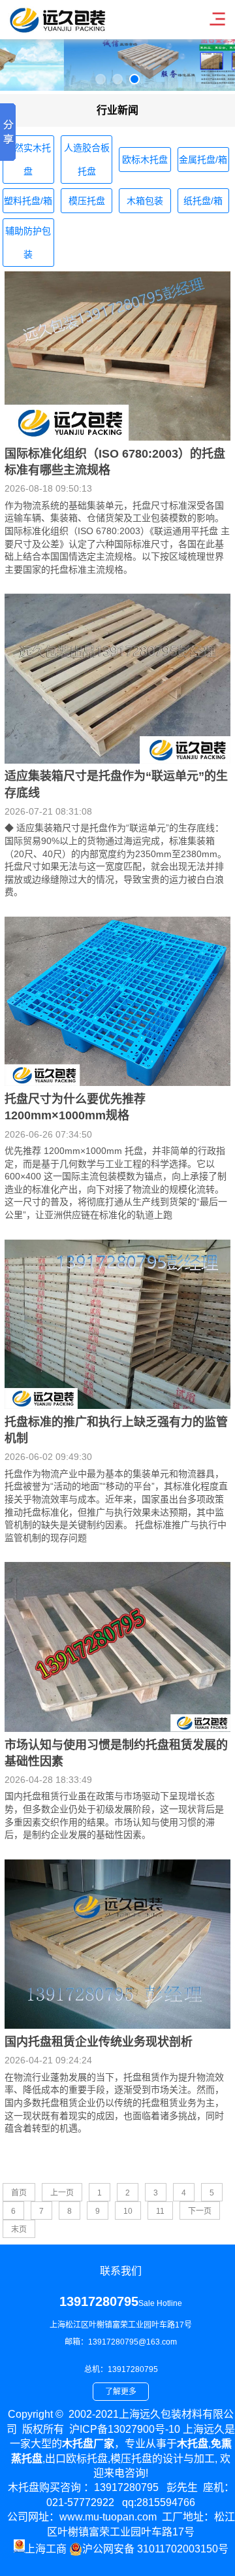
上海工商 (46, 2549)
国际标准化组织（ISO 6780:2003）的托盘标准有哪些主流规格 (115, 462)
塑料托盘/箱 (28, 201)
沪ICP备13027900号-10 (125, 2429)
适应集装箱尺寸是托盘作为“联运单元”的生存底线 (116, 784)
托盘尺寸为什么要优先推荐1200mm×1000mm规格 (75, 1107)
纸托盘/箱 (203, 201)
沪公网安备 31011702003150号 (155, 2549)
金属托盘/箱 (203, 160)
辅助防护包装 (28, 243)
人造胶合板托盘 (87, 160)
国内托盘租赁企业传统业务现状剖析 (99, 2042)
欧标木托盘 (145, 160)
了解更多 (121, 2392)
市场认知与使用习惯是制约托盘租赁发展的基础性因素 (116, 1753)
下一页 (200, 2211)
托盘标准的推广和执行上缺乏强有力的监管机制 (116, 1430)
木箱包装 (145, 201)
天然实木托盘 (28, 160)
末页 (19, 2229)
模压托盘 (87, 201)
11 (160, 2211)
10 (128, 2211)
